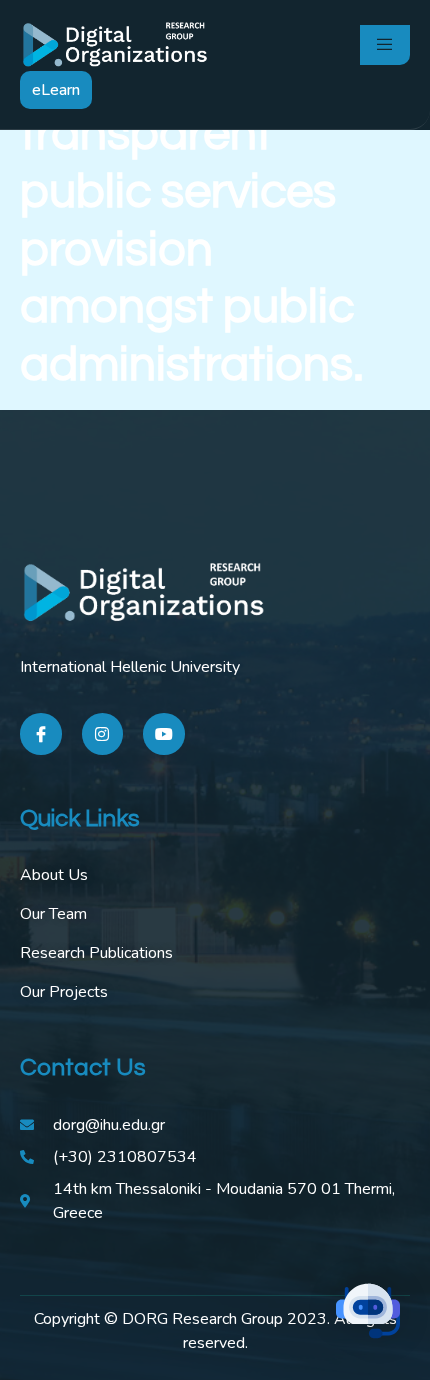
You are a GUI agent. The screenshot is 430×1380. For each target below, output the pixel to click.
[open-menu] (385, 45)
